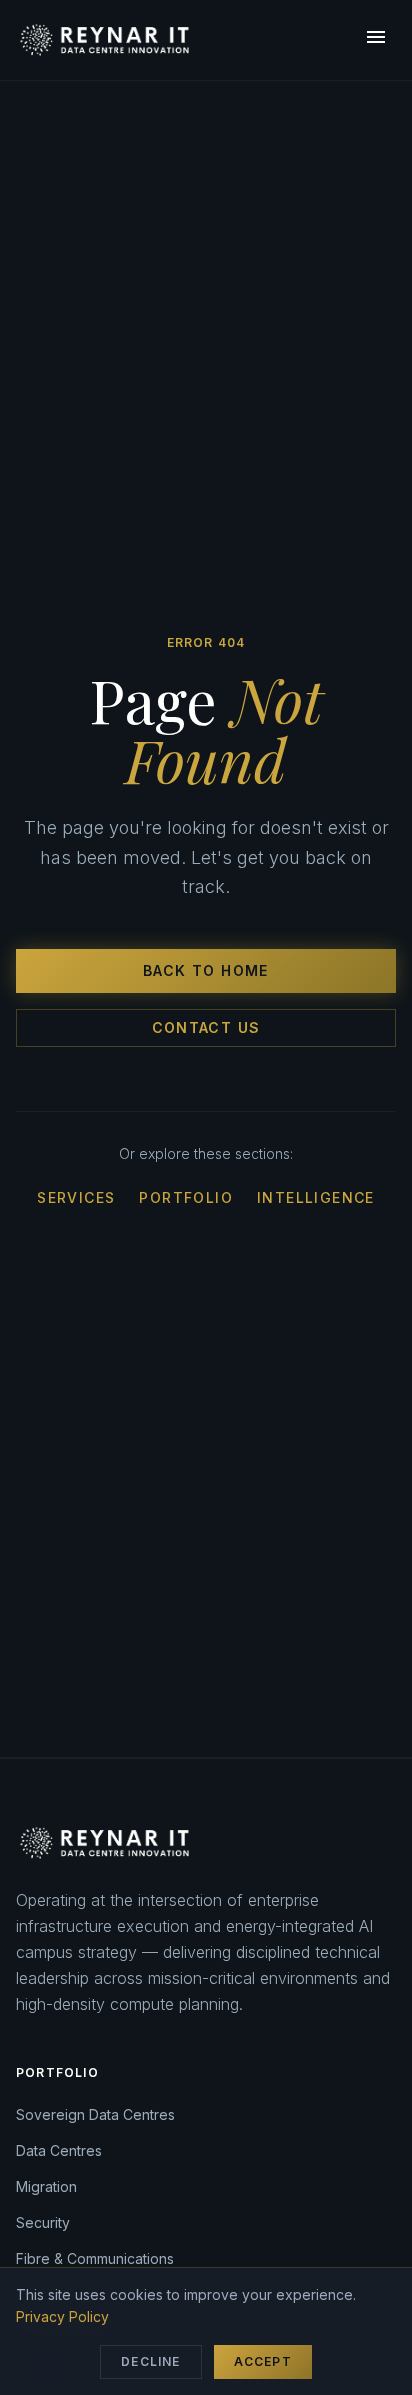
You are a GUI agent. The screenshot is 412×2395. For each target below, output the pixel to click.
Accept (263, 2361)
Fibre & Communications (95, 2258)
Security (43, 2222)
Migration (46, 2186)
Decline (150, 2361)
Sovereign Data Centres (95, 2114)
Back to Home (206, 970)
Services (76, 1197)
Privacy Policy (62, 2316)
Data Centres (59, 2150)
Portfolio (186, 1197)
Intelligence (316, 1197)
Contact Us (206, 1027)
